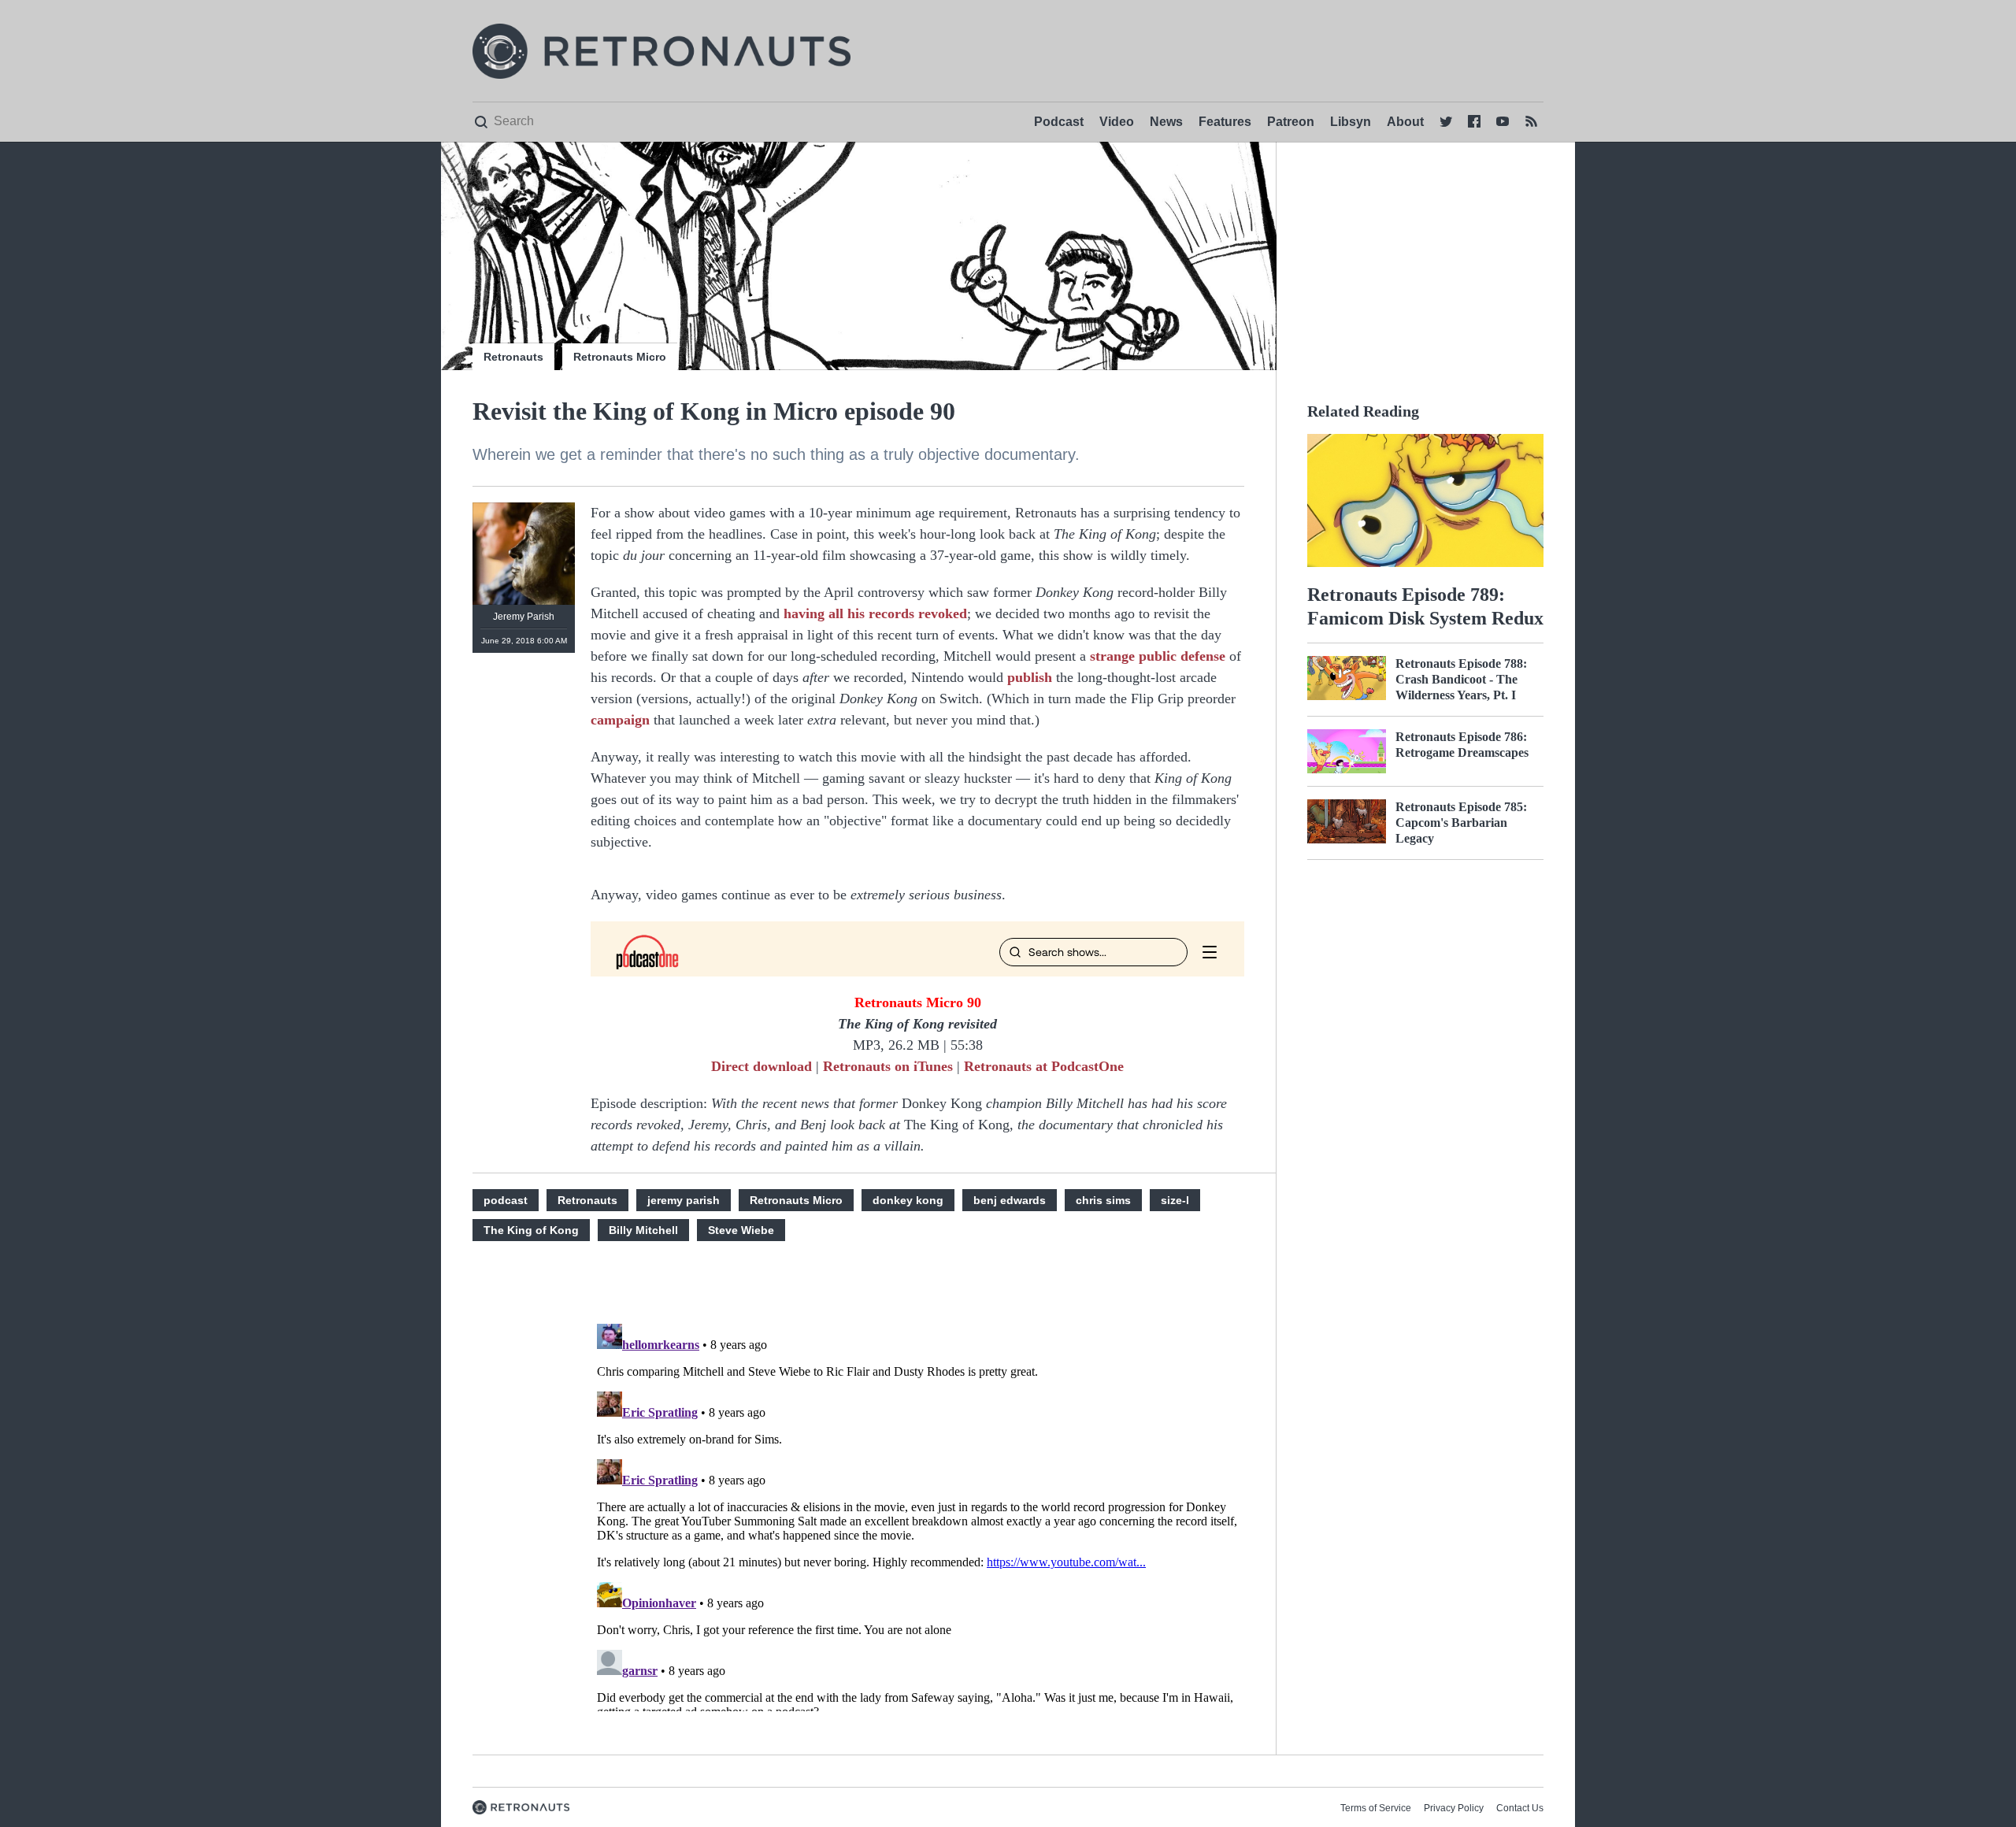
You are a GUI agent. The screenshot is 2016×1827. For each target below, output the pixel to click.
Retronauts (513, 357)
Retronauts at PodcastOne (1044, 1066)
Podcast (1059, 122)
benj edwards (1010, 1200)
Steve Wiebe (741, 1230)
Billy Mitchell (643, 1230)
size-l (1175, 1200)
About (1405, 122)
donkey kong (908, 1200)
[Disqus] (917, 1514)
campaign (620, 720)
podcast (506, 1200)
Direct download (762, 1066)
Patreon (1291, 122)
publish (1030, 677)
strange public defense (1158, 656)
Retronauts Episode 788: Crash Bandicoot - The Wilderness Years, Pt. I (1461, 679)
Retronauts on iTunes (888, 1066)
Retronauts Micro (620, 357)
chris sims (1103, 1200)
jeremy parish (684, 1200)
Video (1117, 122)
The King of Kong (531, 1230)
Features (1225, 122)
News (1166, 122)
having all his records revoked (875, 613)
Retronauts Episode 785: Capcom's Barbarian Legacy (1461, 823)
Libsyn (1351, 122)
